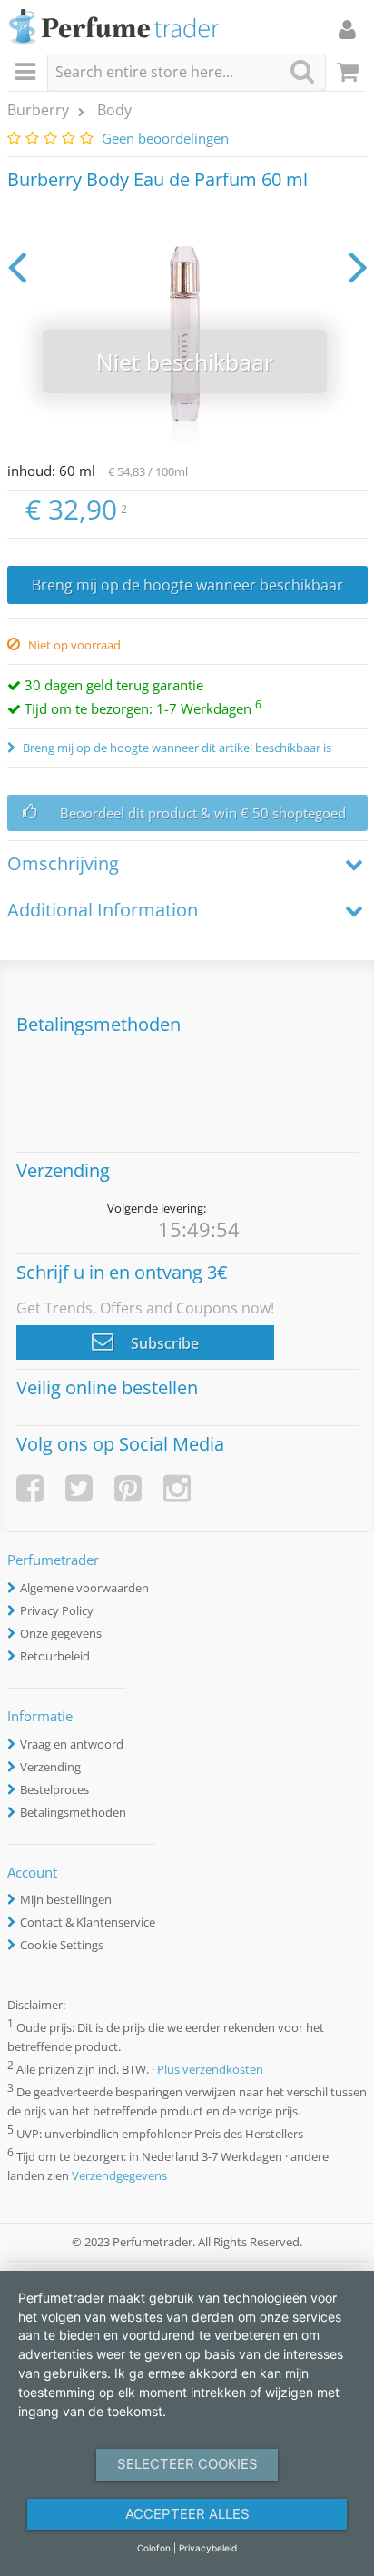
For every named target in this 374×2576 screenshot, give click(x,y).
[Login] (347, 29)
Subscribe (163, 1343)
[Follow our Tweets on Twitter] (79, 1488)
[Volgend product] (358, 266)
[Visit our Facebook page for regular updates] (30, 1488)
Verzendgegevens (119, 2175)
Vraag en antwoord (72, 1744)
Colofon (154, 2548)
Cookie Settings (62, 1945)
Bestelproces (54, 1789)
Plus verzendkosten (210, 2069)
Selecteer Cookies (187, 2464)
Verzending (50, 1767)
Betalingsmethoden (73, 1812)
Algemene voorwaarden (84, 1588)
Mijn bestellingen (66, 1899)
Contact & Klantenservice (88, 1922)
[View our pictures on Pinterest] (128, 1488)
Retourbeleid (55, 1656)
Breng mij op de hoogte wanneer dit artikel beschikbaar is (176, 748)
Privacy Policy (57, 1610)
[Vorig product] (17, 266)
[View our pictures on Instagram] (177, 1488)
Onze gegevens (61, 1633)
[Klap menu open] (28, 73)
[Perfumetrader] (114, 28)
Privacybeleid (208, 2548)
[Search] (302, 71)
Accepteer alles (187, 2514)
